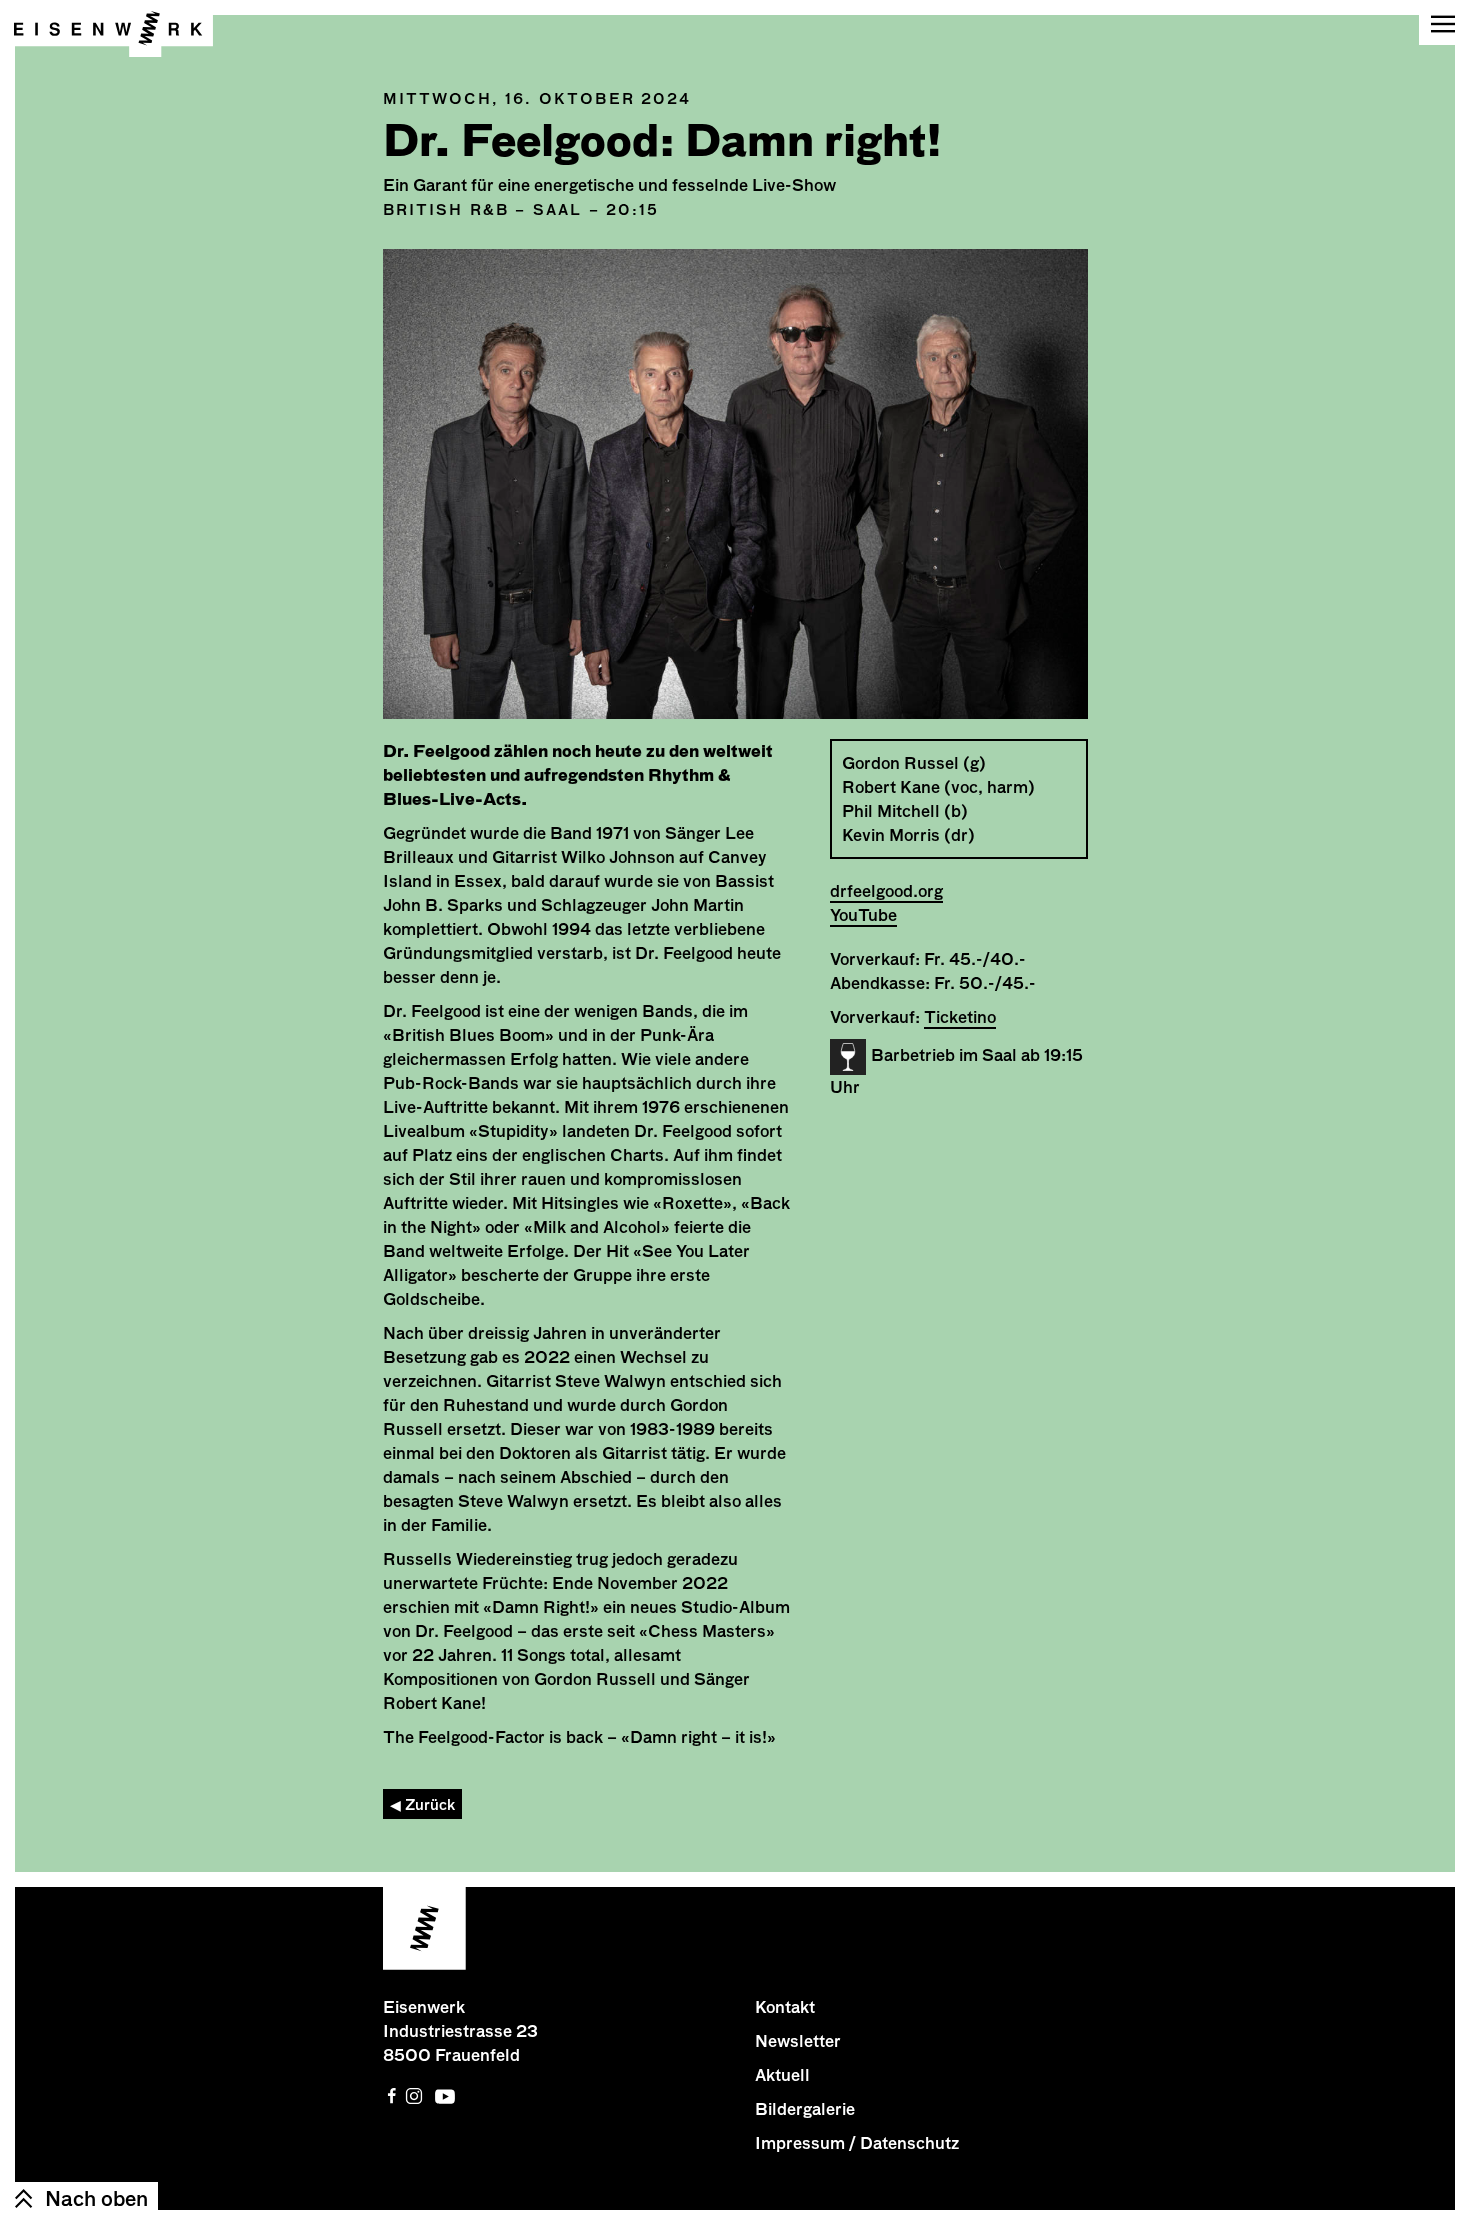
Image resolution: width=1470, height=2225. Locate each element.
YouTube (863, 915)
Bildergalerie (805, 2109)
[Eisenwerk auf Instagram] (414, 2096)
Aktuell (782, 2075)
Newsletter (798, 2041)
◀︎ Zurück (422, 1804)
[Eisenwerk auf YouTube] (445, 2096)
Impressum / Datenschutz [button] (857, 2143)
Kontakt (785, 2007)
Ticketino (960, 1017)
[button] (1444, 22)
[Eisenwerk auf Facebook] (392, 2096)
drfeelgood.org (886, 891)
